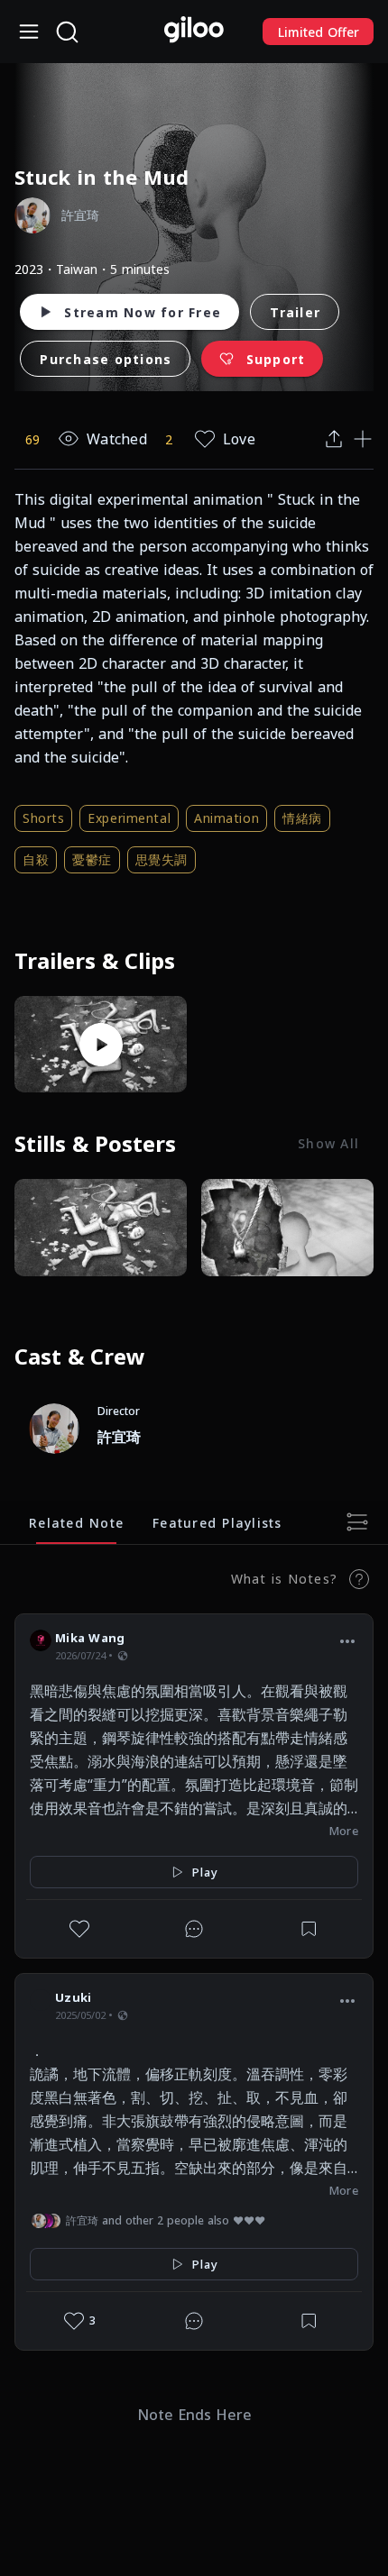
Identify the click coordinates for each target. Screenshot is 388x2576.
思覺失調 (162, 859)
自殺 (36, 859)
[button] (347, 1640)
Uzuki (73, 1997)
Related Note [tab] (76, 1522)
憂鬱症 (92, 859)
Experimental (129, 818)
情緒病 (302, 818)
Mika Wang (90, 1638)
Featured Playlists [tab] (217, 1522)
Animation (226, 818)
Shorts (43, 818)
